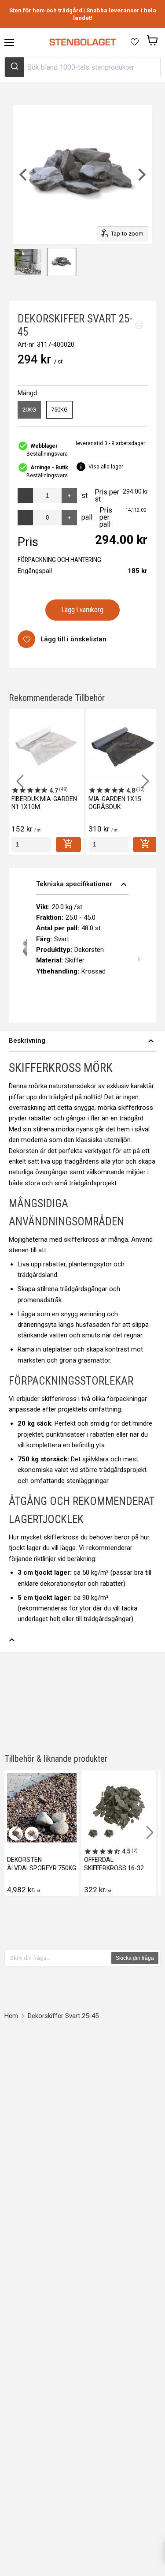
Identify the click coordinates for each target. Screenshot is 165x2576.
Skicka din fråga (135, 1958)
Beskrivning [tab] (82, 1041)
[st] (31, 844)
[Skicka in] (14, 67)
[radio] (29, 410)
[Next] (141, 174)
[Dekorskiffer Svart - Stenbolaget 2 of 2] (62, 262)
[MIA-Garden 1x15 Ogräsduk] (123, 746)
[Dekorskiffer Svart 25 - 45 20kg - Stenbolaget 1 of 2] (28, 262)
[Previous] (24, 174)
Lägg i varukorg (82, 610)
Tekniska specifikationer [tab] (82, 884)
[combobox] (82, 67)
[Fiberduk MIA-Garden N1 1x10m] (46, 746)
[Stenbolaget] (82, 42)
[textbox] (58, 1958)
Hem (11, 2016)
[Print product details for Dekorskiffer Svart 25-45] (139, 325)
